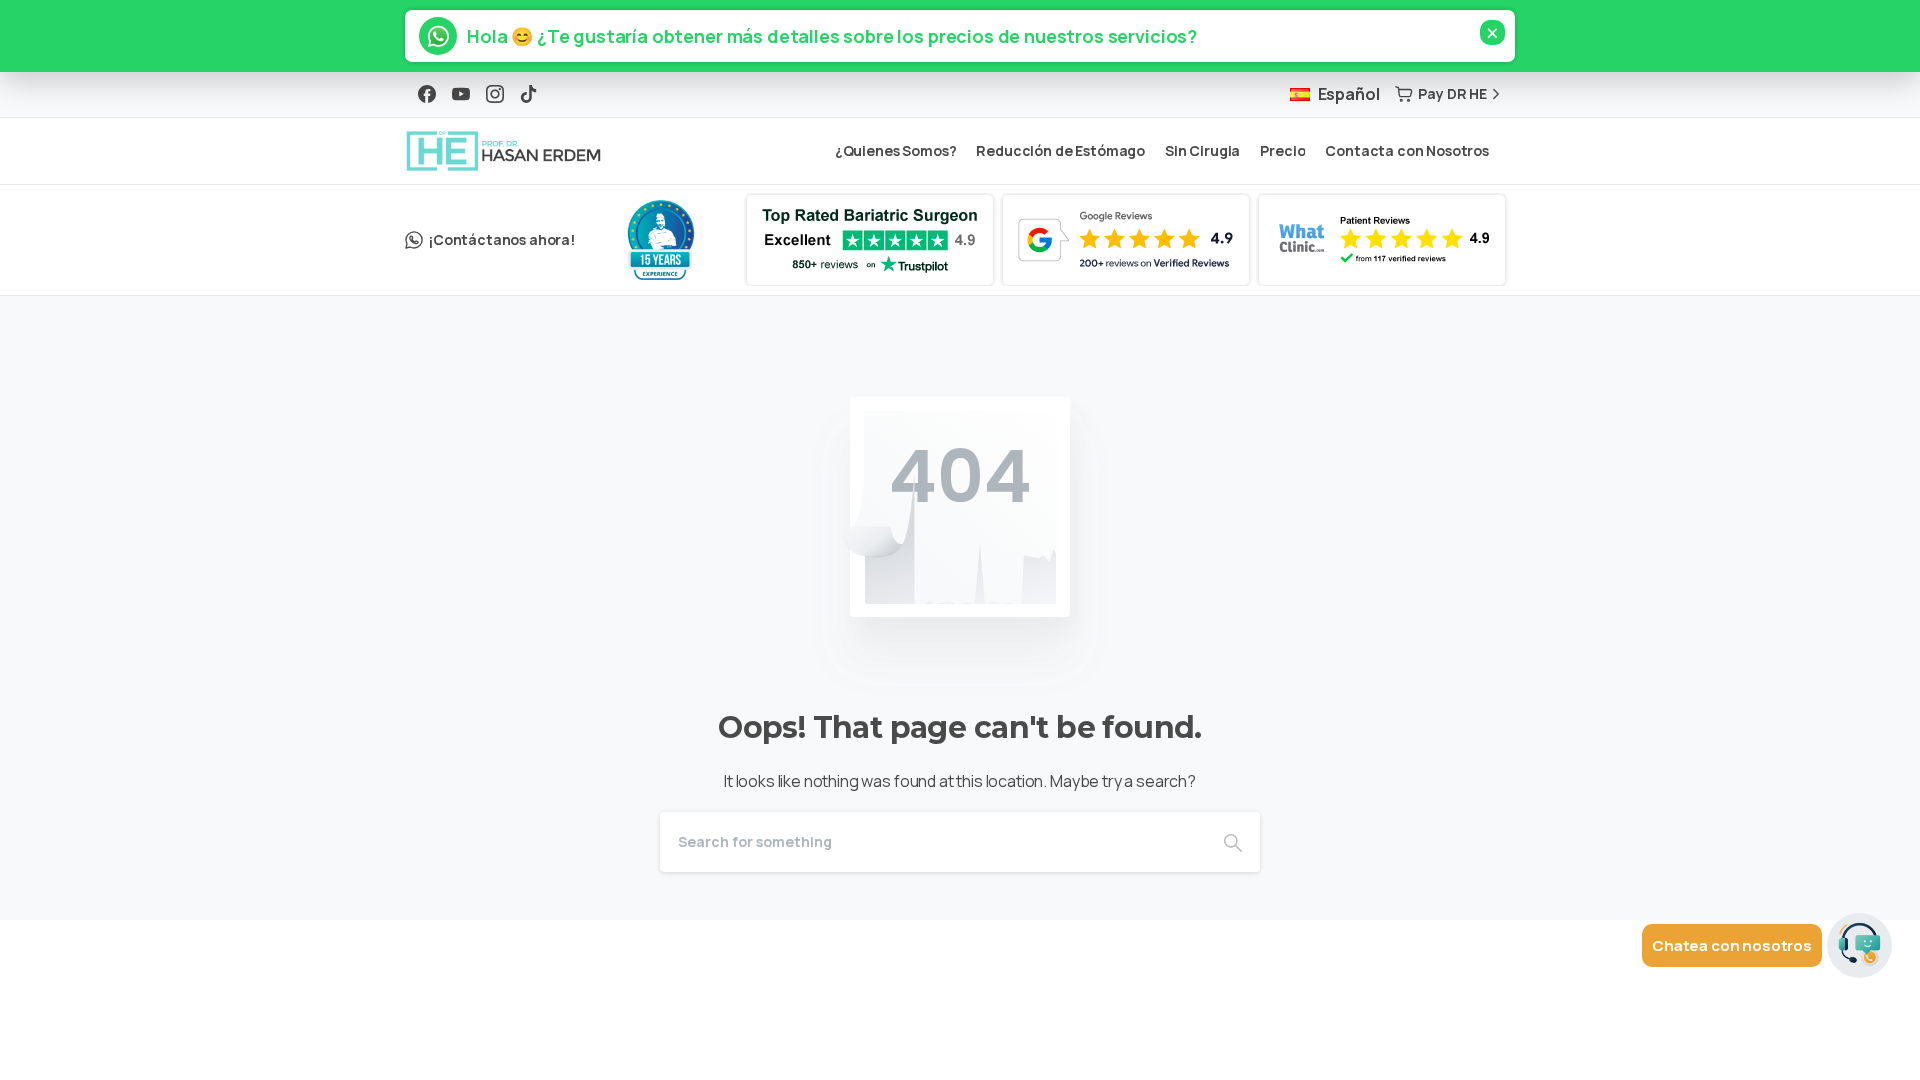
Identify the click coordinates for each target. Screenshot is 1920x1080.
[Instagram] (495, 94)
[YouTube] (461, 94)
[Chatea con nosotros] (1859, 947)
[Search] (1233, 842)
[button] (823, 36)
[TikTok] (529, 94)
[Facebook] (427, 94)
